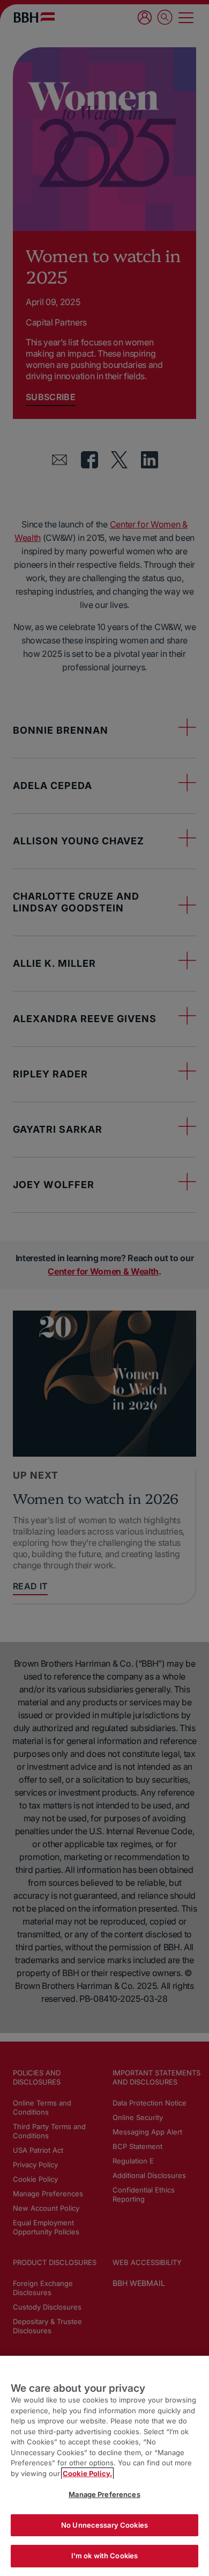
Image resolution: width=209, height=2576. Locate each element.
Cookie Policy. (87, 2473)
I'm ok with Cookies (104, 2556)
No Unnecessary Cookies (104, 2525)
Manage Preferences (104, 2494)
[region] (104, 2466)
